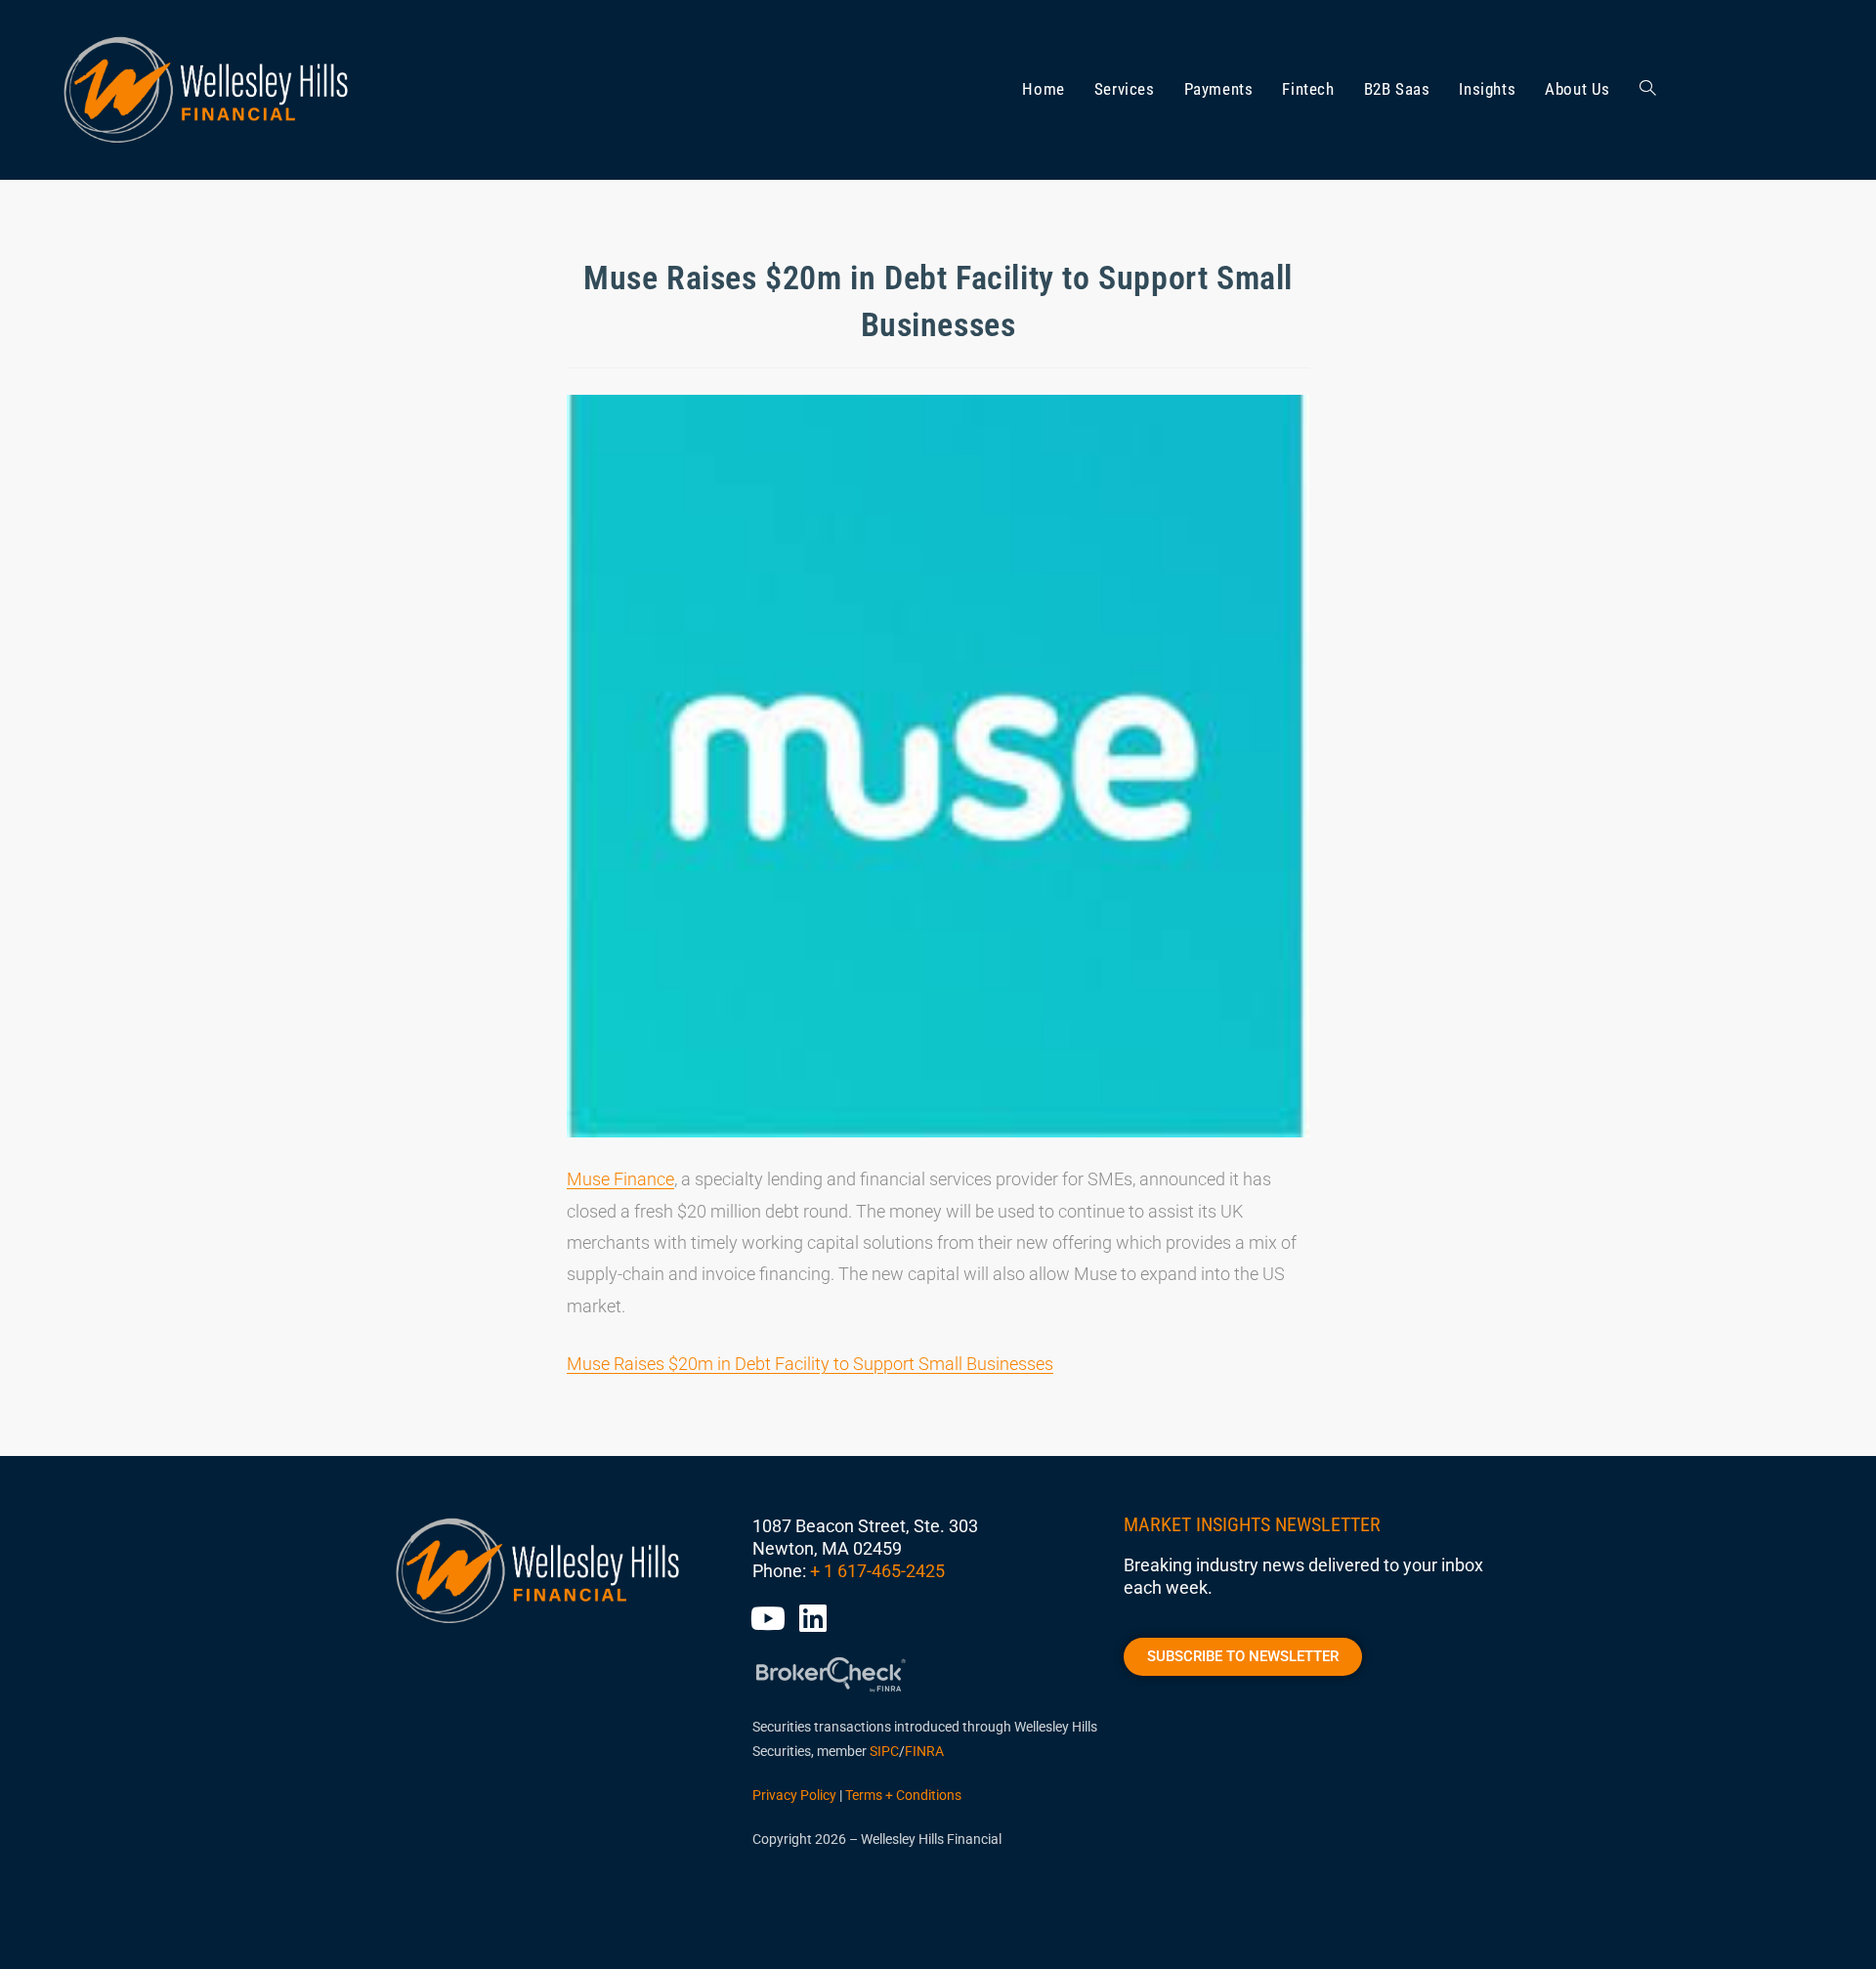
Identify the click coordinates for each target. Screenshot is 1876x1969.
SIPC (884, 1751)
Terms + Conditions (903, 1795)
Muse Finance (620, 1179)
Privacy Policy (794, 1795)
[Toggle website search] (1648, 90)
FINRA (924, 1751)
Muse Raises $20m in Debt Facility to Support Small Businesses (810, 1364)
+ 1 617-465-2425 (877, 1571)
